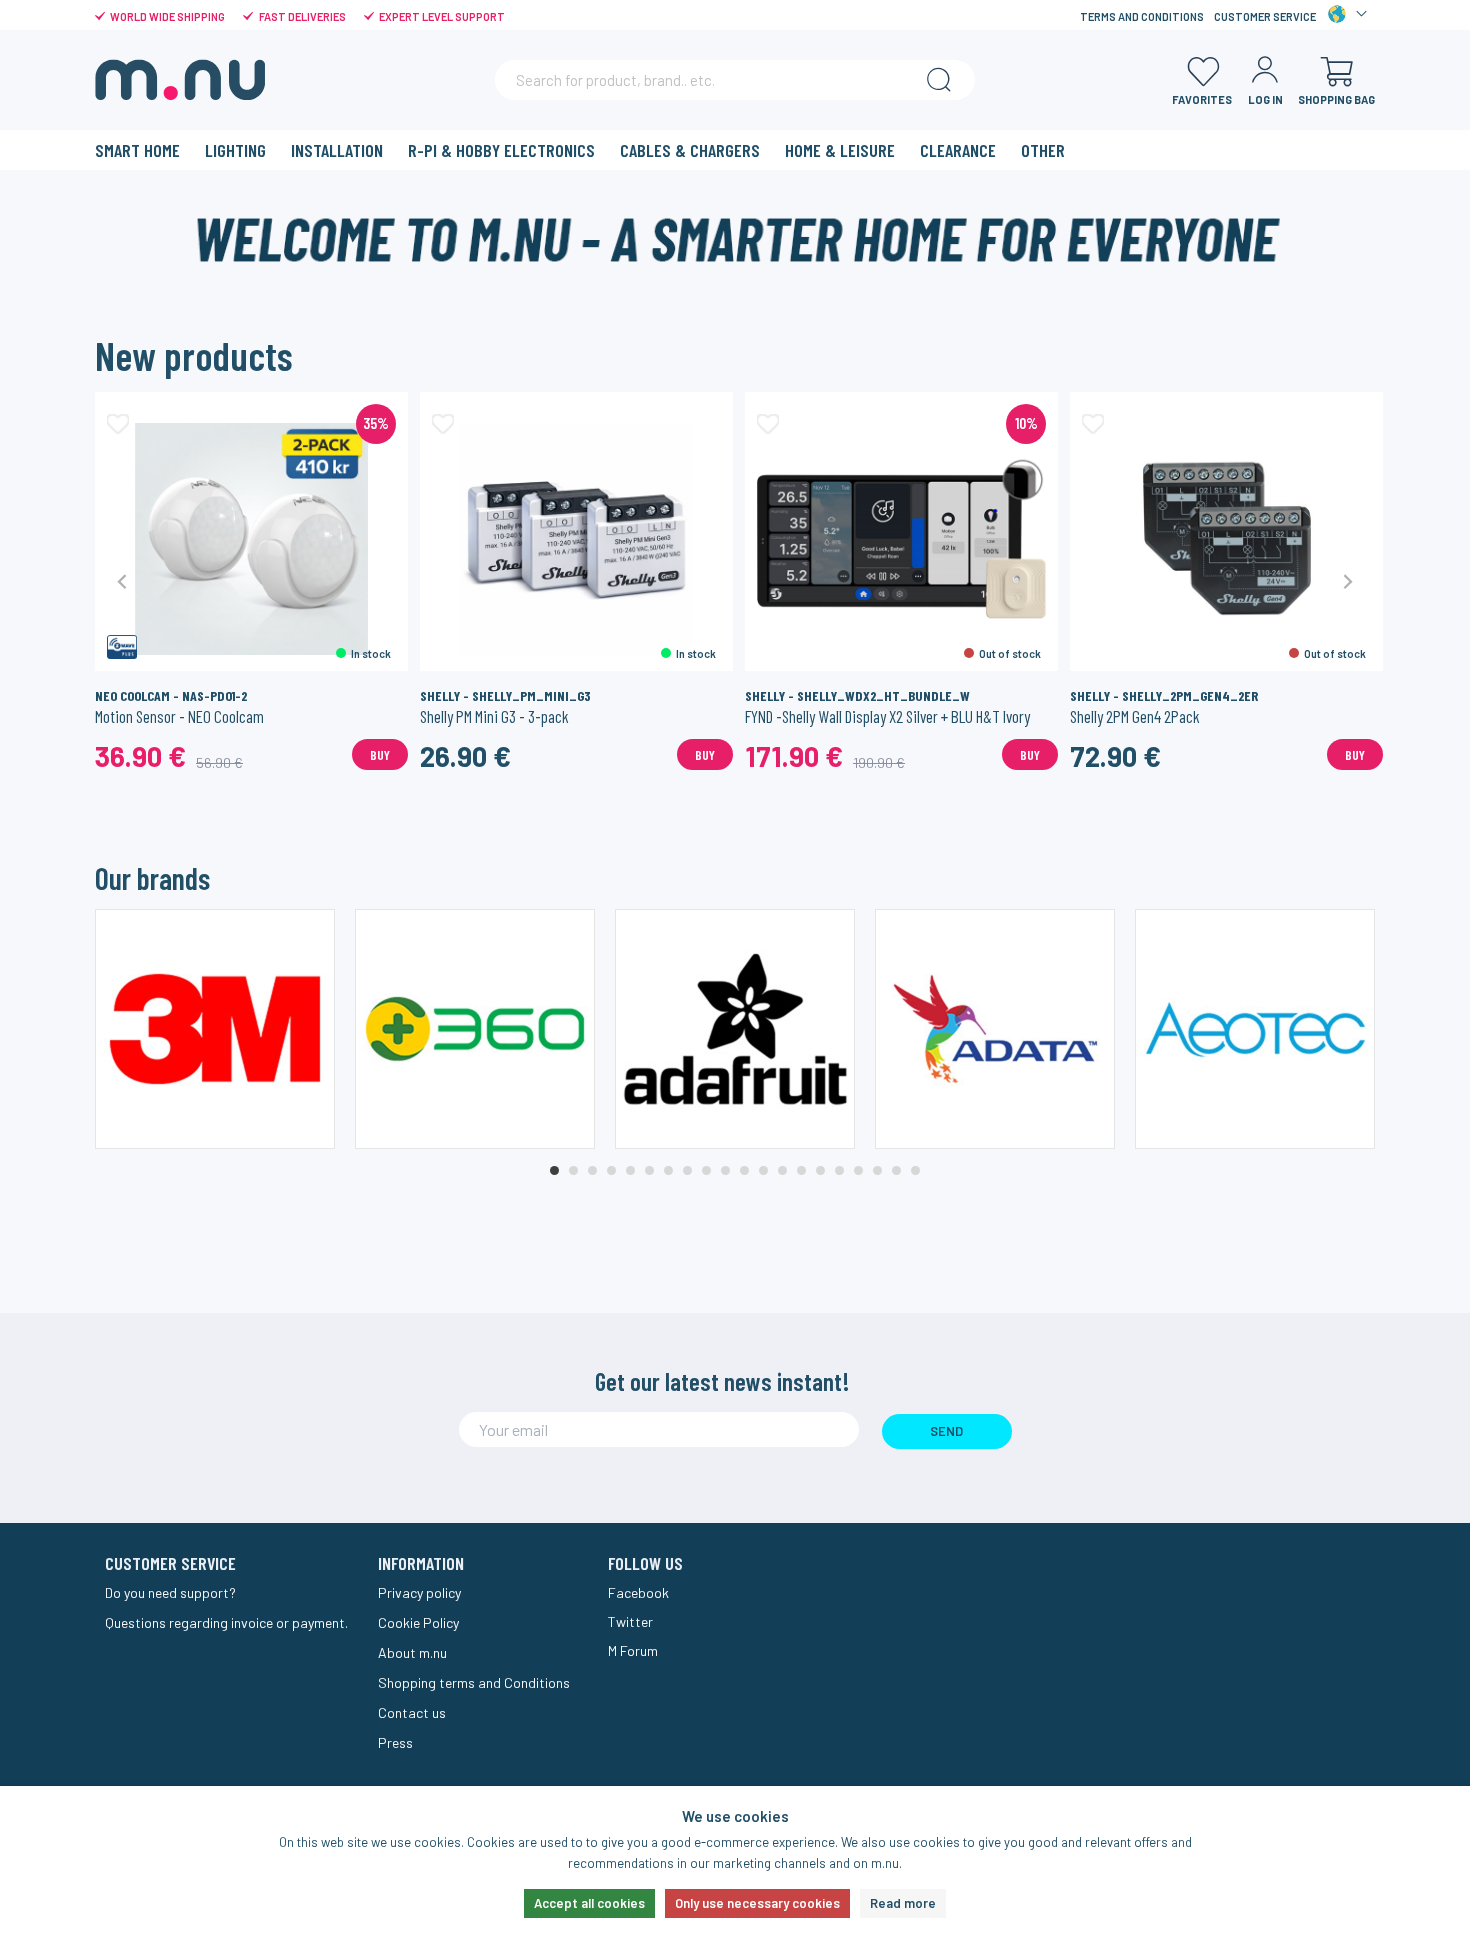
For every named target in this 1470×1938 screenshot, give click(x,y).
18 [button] (877, 1170)
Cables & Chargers (690, 150)
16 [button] (839, 1170)
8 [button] (687, 1170)
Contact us (412, 1712)
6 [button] (649, 1170)
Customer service (1265, 16)
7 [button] (668, 1170)
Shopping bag (1336, 99)
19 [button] (896, 1170)
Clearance (958, 150)
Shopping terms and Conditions (474, 1682)
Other (1043, 150)
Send (946, 1431)
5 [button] (630, 1170)
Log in (1265, 99)
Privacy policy (419, 1592)
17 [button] (858, 1170)
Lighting (235, 150)
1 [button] (554, 1170)
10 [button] (725, 1170)
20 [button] (915, 1170)
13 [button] (782, 1170)
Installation (337, 150)
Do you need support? (170, 1592)
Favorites (1202, 99)
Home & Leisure (840, 150)
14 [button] (801, 1170)
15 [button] (820, 1170)
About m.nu (412, 1652)
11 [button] (744, 1170)
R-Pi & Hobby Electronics (501, 150)
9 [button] (706, 1170)
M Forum (633, 1650)
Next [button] (1347, 580)
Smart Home (137, 150)
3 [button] (592, 1170)
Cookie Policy (418, 1622)
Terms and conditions (1142, 16)
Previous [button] (122, 580)
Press (395, 1742)
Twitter (630, 1621)
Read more (903, 1903)
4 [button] (611, 1170)
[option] (251, 581)
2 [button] (573, 1170)
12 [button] (763, 1170)
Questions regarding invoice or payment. (226, 1622)
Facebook (638, 1592)
